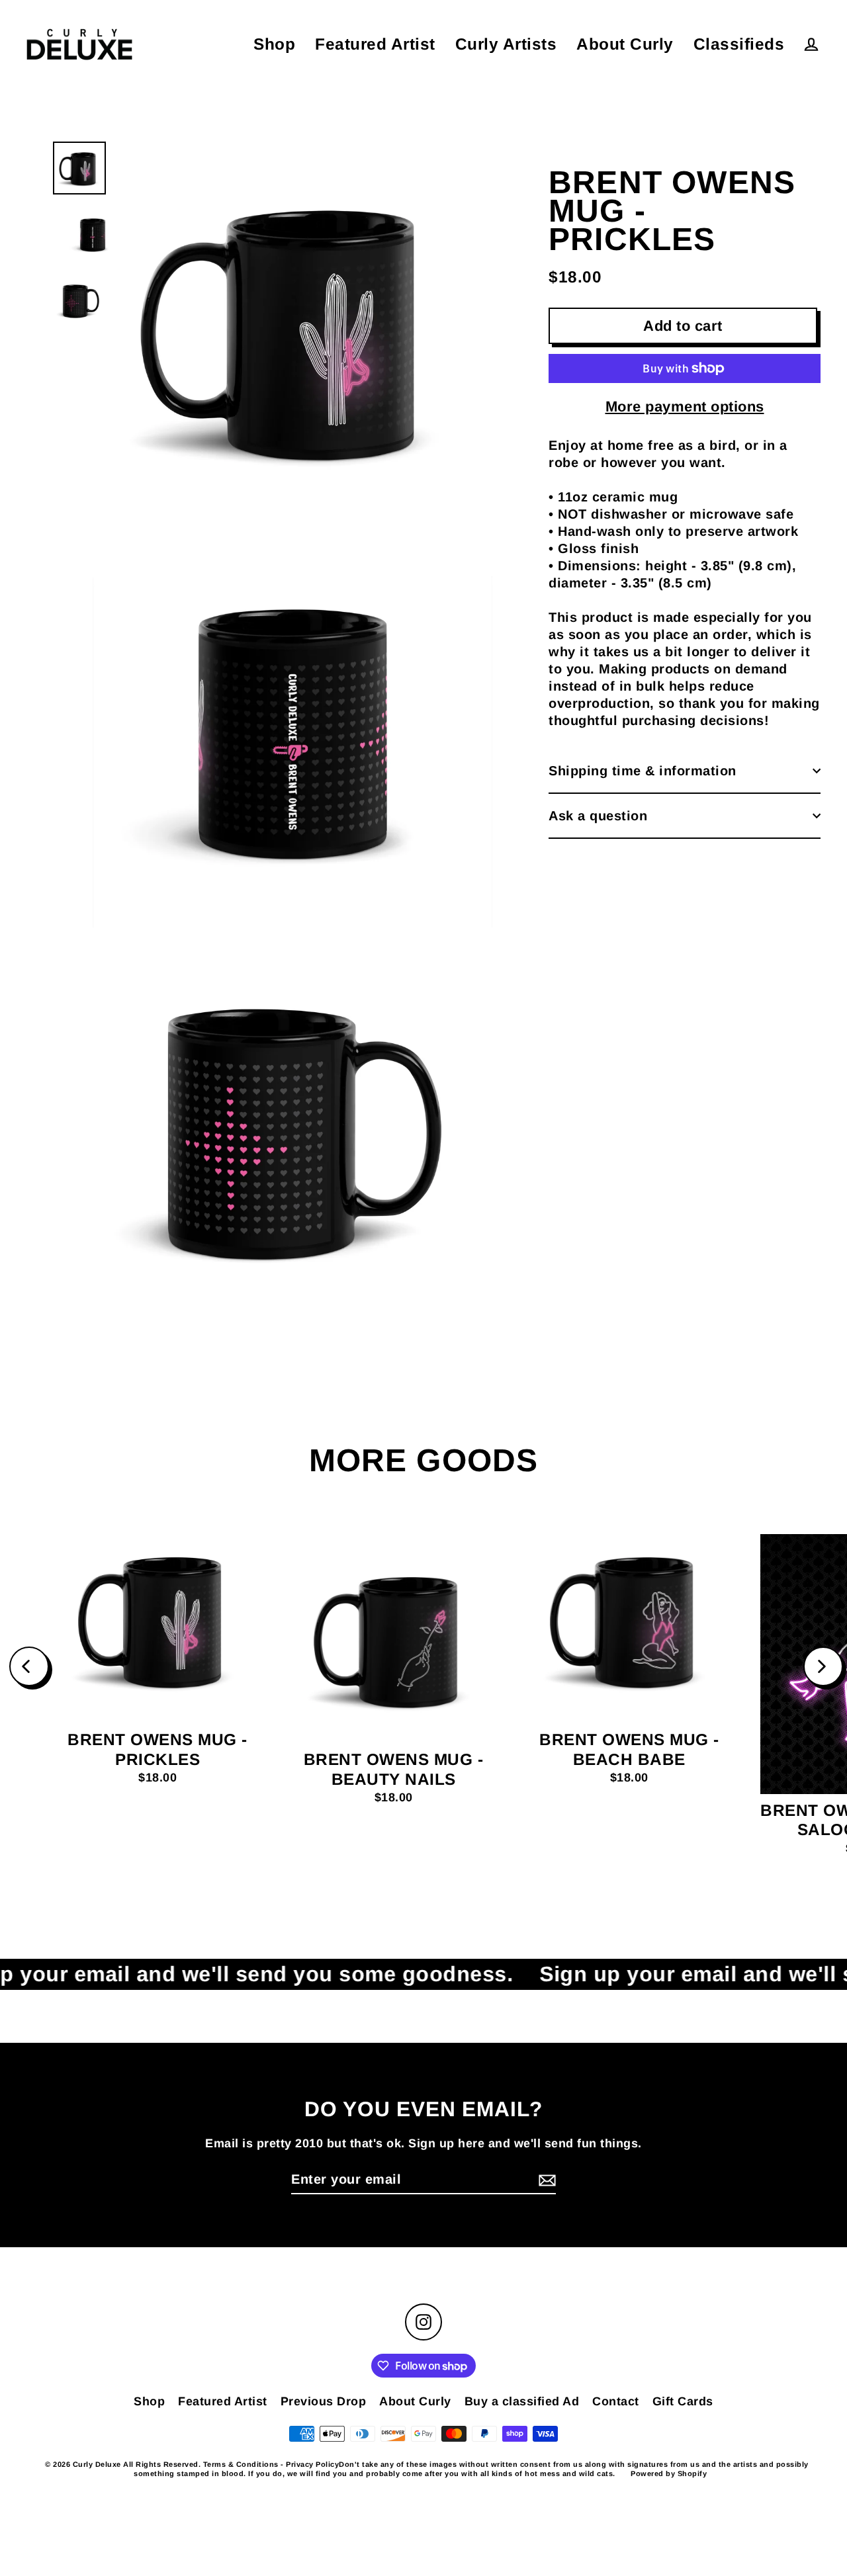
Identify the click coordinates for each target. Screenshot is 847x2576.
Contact (616, 2401)
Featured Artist (375, 44)
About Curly (625, 44)
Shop (274, 44)
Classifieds (739, 44)
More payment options (685, 407)
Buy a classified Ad (522, 2401)
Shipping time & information (643, 771)
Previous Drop (324, 2401)
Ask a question (598, 816)
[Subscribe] (545, 2180)
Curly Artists (506, 44)
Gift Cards (683, 2401)
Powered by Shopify (669, 2473)
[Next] (823, 1666)
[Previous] (29, 1666)
